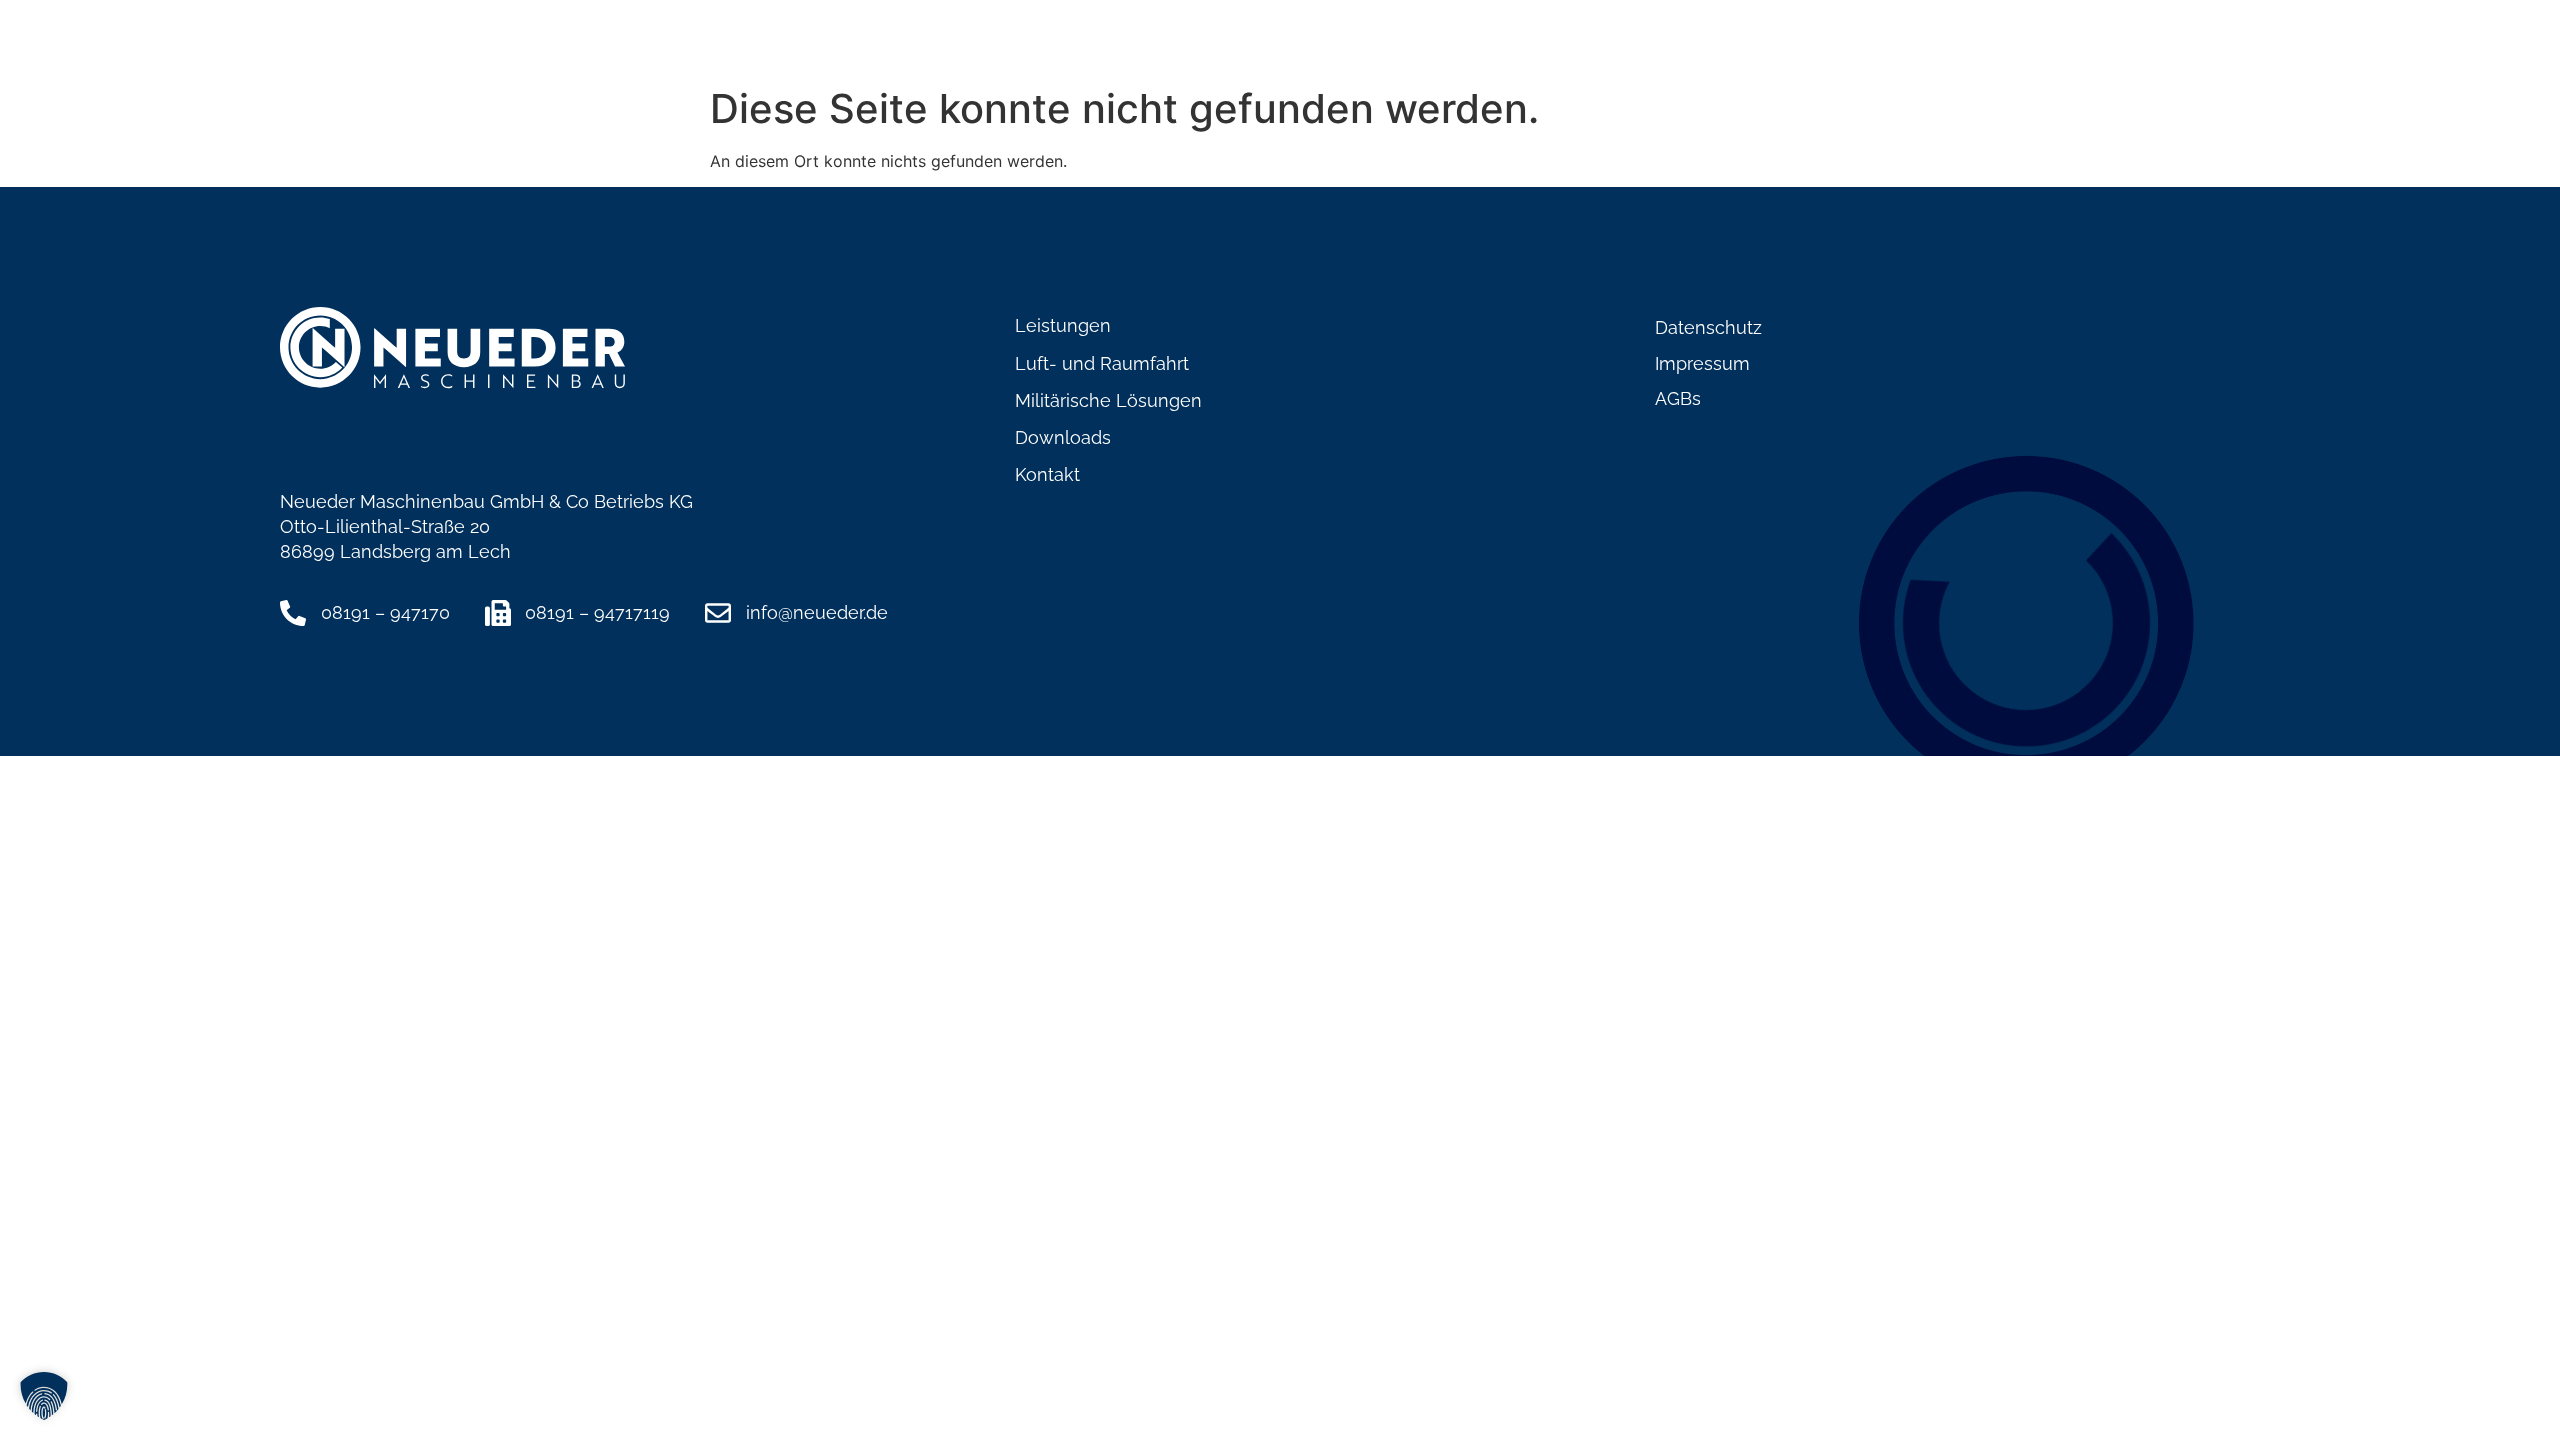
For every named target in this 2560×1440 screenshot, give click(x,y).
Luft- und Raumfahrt (1694, 45)
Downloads (2104, 45)
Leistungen (1516, 45)
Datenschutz (1708, 327)
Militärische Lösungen (1919, 45)
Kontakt (2226, 45)
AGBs (1678, 398)
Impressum (1702, 363)
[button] (44, 1396)
